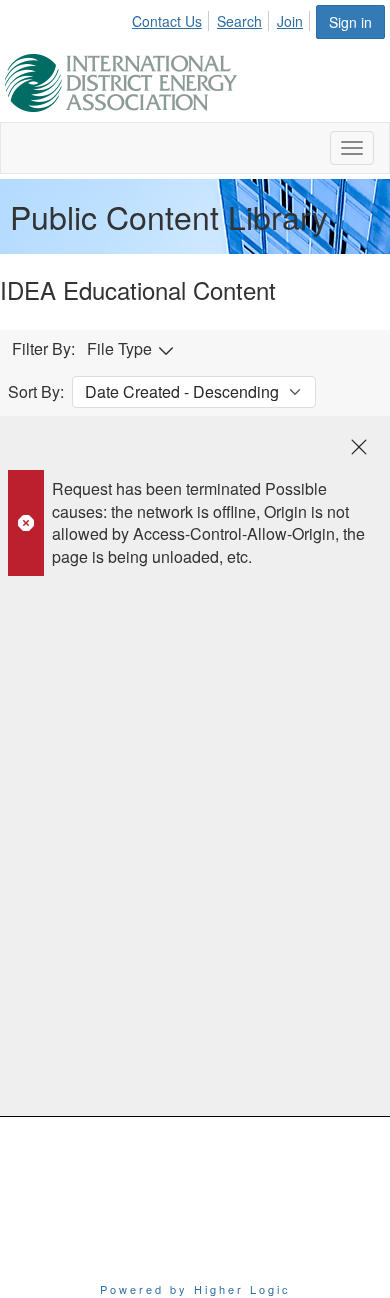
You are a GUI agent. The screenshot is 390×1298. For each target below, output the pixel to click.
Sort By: (36, 392)
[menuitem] (172, 18)
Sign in (350, 22)
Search (239, 21)
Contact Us (167, 21)
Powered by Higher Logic (195, 1289)
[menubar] (223, 18)
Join (290, 21)
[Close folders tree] (359, 447)
